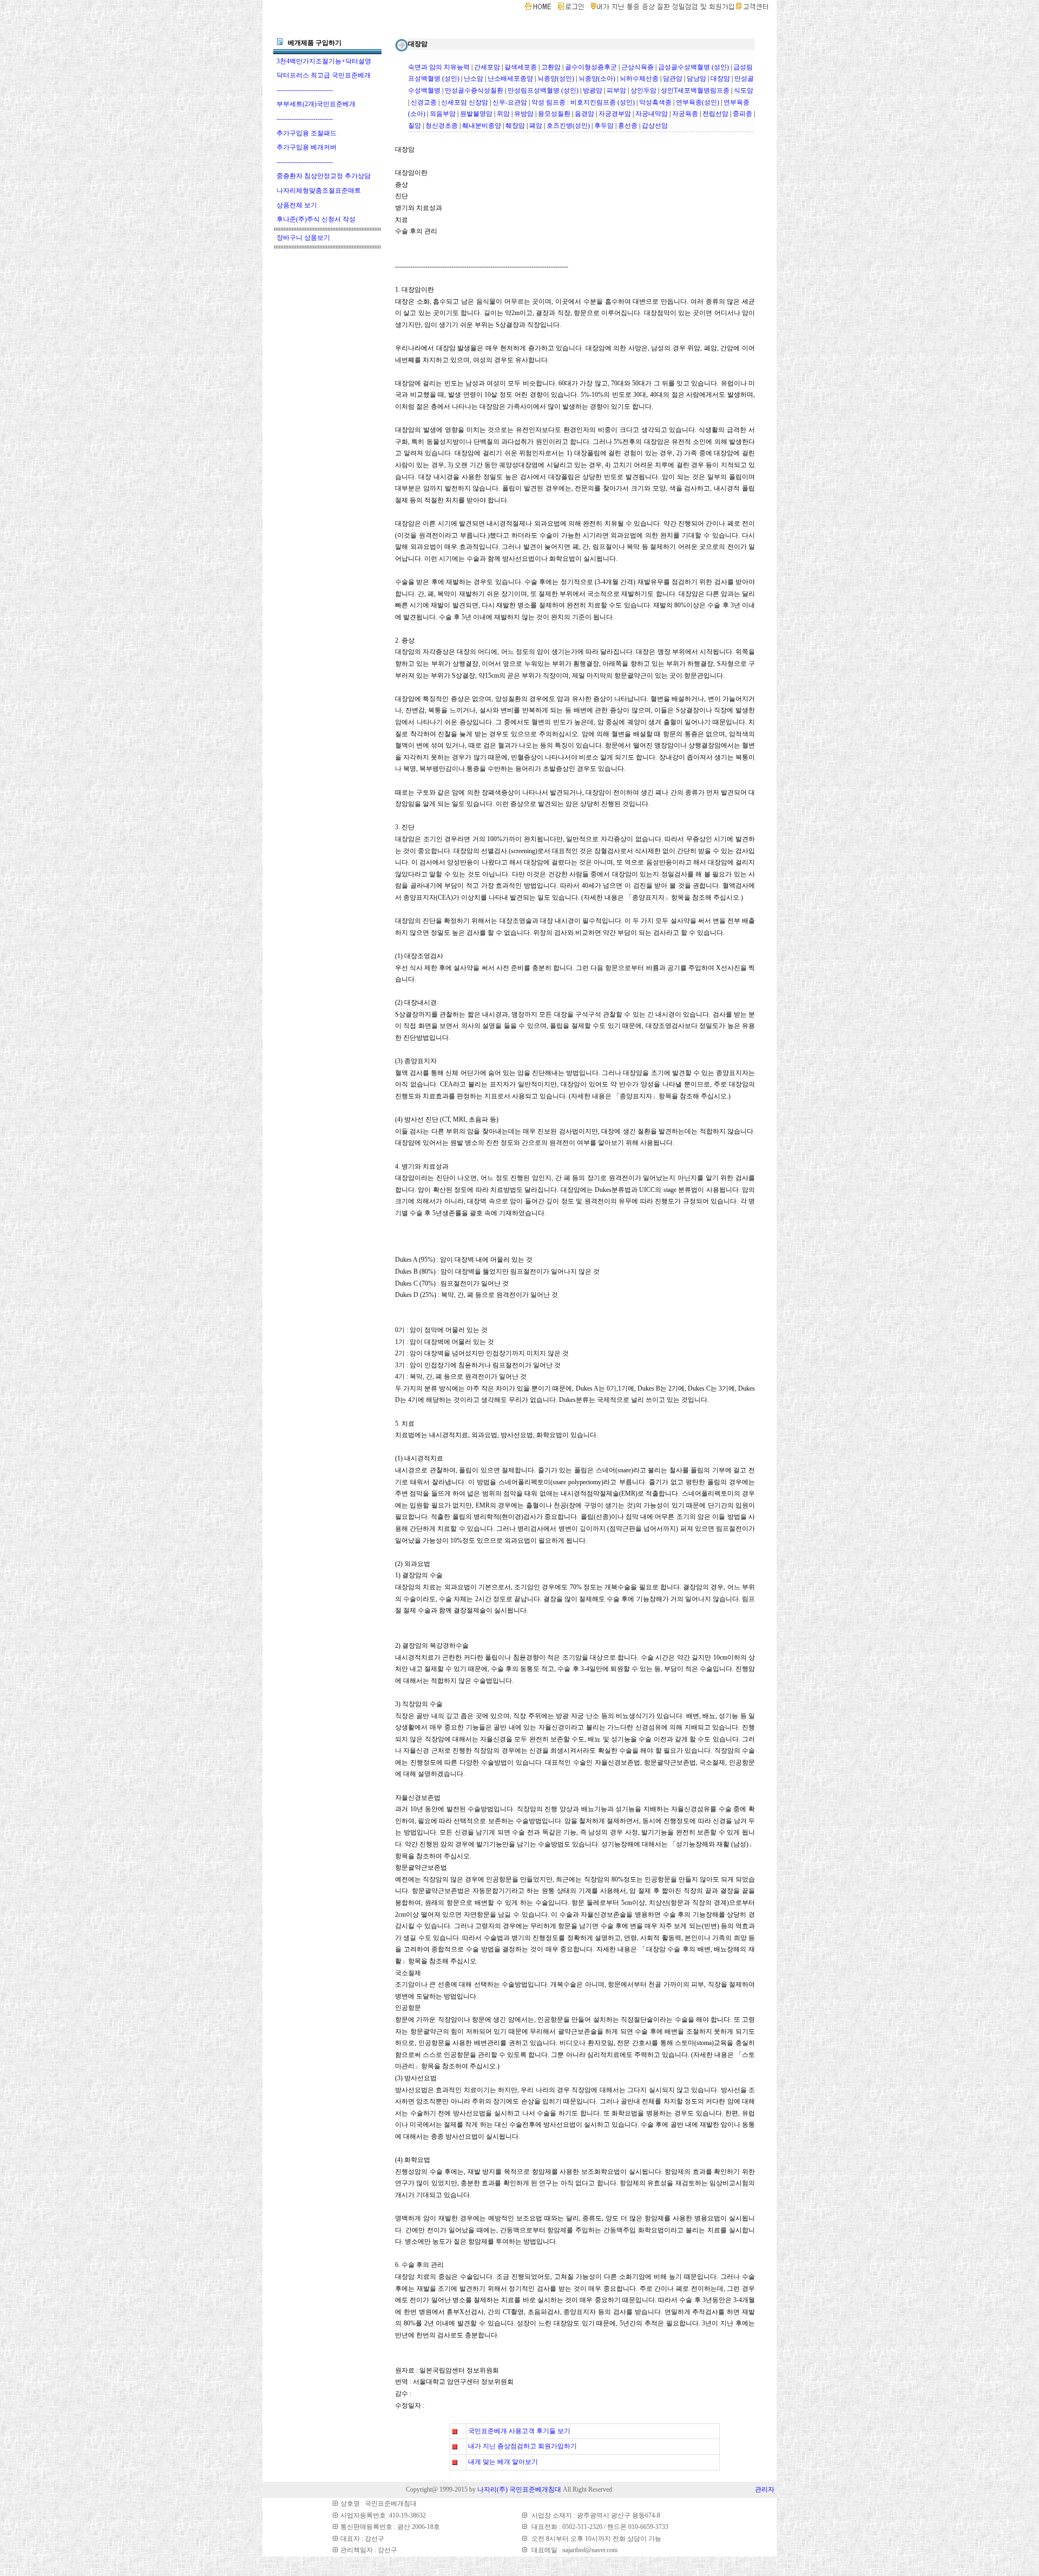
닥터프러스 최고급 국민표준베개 (324, 75)
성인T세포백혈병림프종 (695, 90)
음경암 (584, 114)
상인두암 (643, 90)
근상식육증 (637, 67)
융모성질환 (554, 114)
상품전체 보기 (297, 205)
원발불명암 (476, 114)
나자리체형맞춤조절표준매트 (319, 191)
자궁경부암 (615, 114)
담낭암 (696, 78)
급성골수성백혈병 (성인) (693, 67)
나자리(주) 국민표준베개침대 (519, 2489)
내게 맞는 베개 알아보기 (503, 2462)
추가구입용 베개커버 (307, 147)
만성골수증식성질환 (474, 90)
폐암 (536, 126)
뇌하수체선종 (639, 78)
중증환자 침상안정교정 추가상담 (324, 176)
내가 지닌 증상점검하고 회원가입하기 (522, 2446)
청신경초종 (442, 126)
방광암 (593, 90)
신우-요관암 (510, 102)
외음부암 (443, 114)
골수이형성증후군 (591, 67)
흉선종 (628, 126)
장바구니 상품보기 (303, 238)
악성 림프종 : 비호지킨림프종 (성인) (583, 102)
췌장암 (515, 126)
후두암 (604, 126)
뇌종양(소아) (597, 78)
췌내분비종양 (482, 126)
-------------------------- (305, 90)
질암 (415, 126)
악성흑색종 (655, 102)
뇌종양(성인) (556, 78)
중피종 (742, 114)
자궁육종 (685, 114)
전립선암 (715, 114)
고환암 (551, 67)
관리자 (765, 2489)
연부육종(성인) (698, 102)
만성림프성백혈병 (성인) (543, 90)
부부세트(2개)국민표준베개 (316, 104)
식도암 (744, 90)
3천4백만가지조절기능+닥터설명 (324, 61)
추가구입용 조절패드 (307, 133)
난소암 (474, 78)
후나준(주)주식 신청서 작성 (316, 219)
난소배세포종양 (510, 78)
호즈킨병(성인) (568, 126)
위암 (503, 114)
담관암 (673, 78)
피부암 (616, 90)
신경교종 (424, 102)
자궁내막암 (652, 114)
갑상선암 (655, 126)
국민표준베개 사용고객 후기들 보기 (519, 2431)
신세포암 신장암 (465, 102)
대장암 (720, 78)
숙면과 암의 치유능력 (439, 67)
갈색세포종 (521, 67)
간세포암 (487, 67)
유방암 (524, 114)
